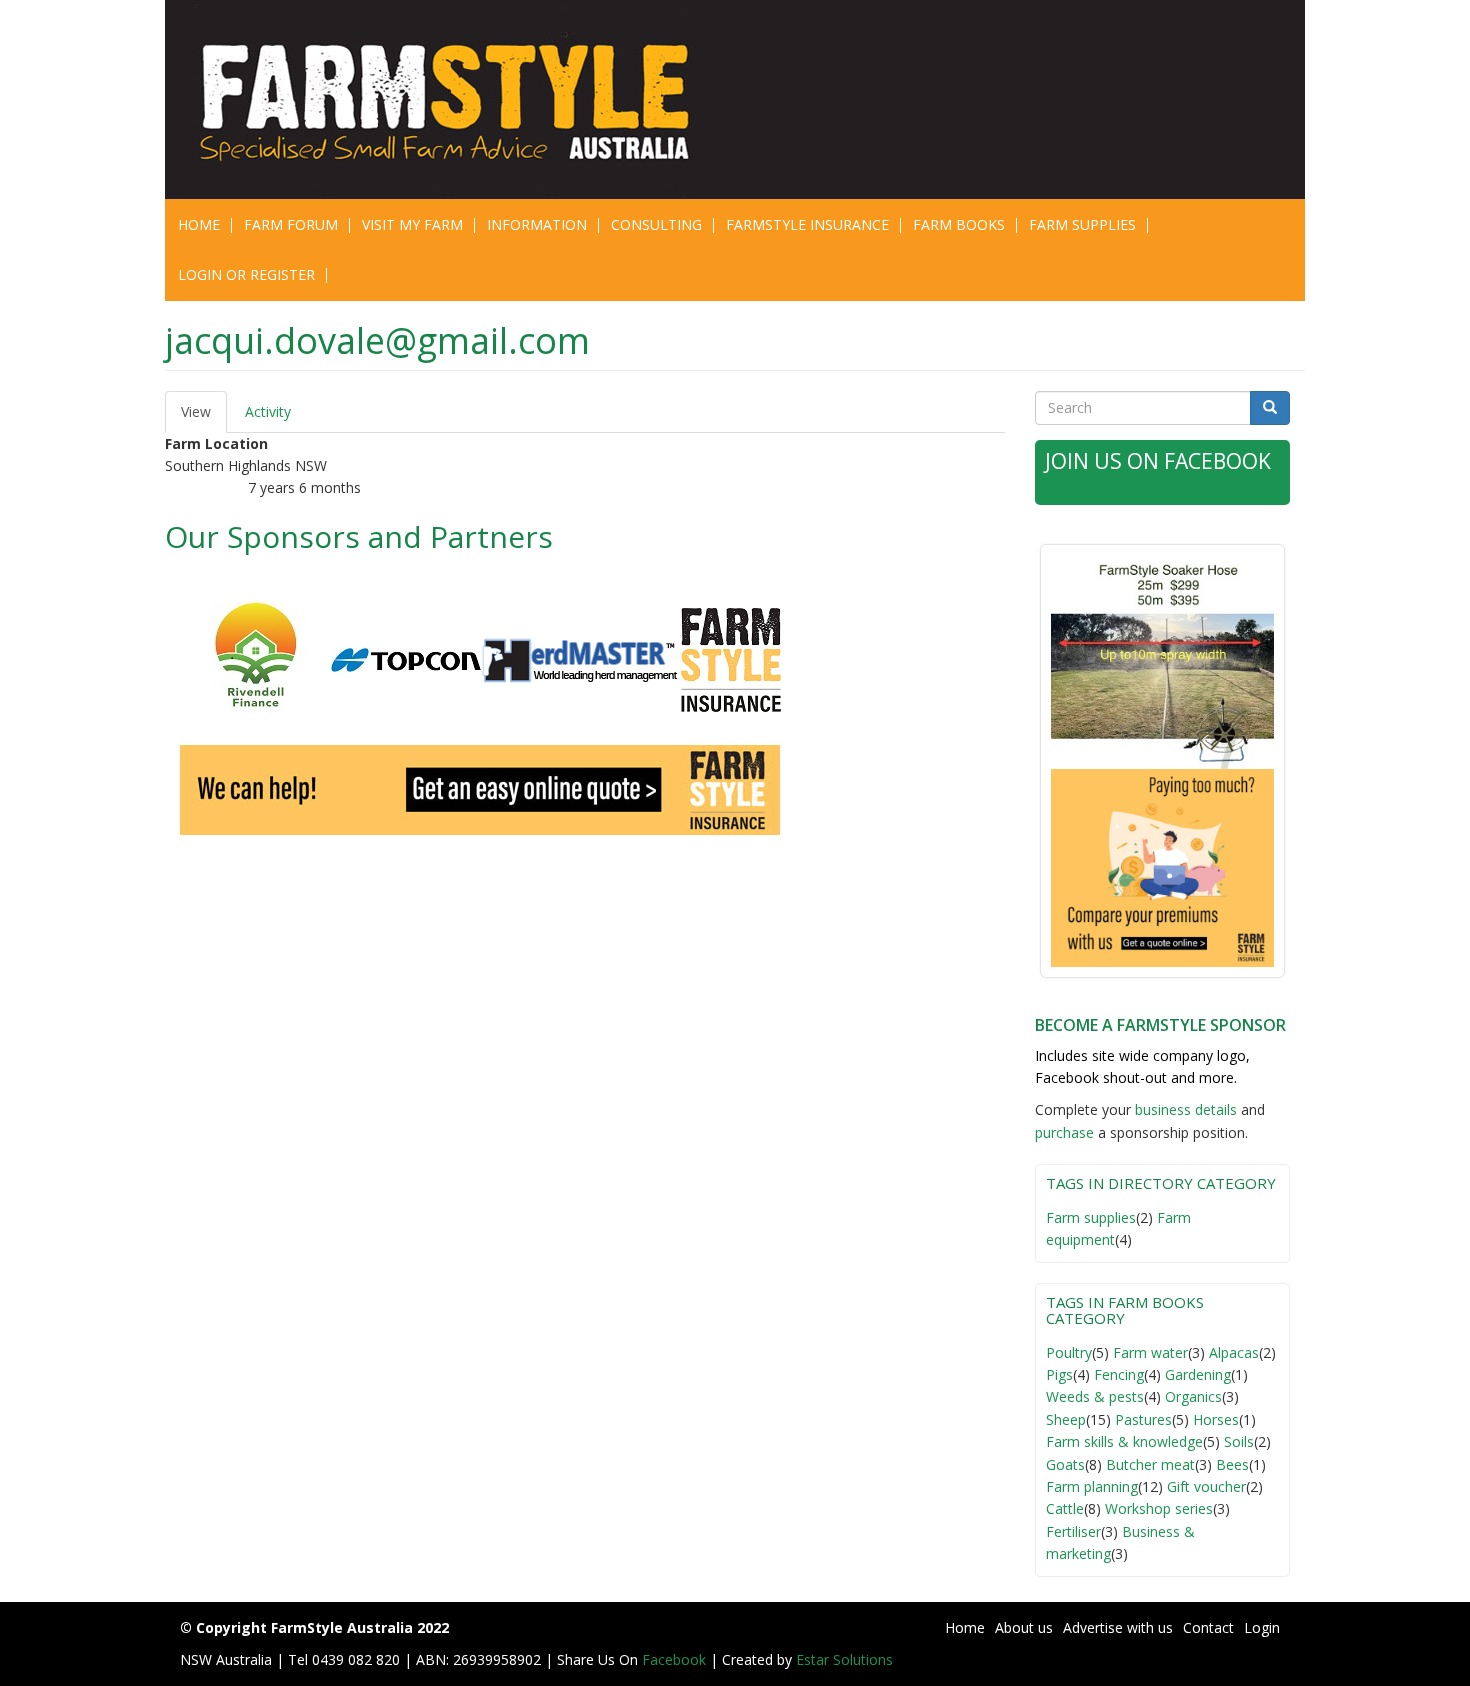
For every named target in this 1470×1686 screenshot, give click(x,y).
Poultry (1069, 1352)
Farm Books (959, 224)
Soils (1239, 1441)
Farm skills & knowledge (1124, 1441)
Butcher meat (1150, 1464)
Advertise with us (1118, 1627)
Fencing (1119, 1374)
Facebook (676, 1659)
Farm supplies (1091, 1217)
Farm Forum (291, 224)
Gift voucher (1206, 1486)
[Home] (457, 99)
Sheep (1066, 1419)
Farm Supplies (1082, 224)
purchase (1064, 1132)
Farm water (1150, 1352)
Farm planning (1092, 1486)
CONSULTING (656, 224)
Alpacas (1234, 1352)
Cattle (1065, 1508)
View (204, 417)
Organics (1193, 1396)
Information (537, 224)
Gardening (1198, 1374)
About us (1024, 1627)
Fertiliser (1073, 1531)
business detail (1182, 1109)
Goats (1065, 1464)
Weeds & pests (1095, 1396)
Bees (1232, 1464)
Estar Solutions (844, 1659)
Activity (268, 411)
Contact (1208, 1627)
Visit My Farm (412, 224)
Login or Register (246, 274)
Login (1262, 1627)
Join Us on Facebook (1158, 461)
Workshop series (1159, 1508)
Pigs (1059, 1374)
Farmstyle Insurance (807, 224)
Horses (1216, 1419)
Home (199, 224)
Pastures (1143, 1419)
